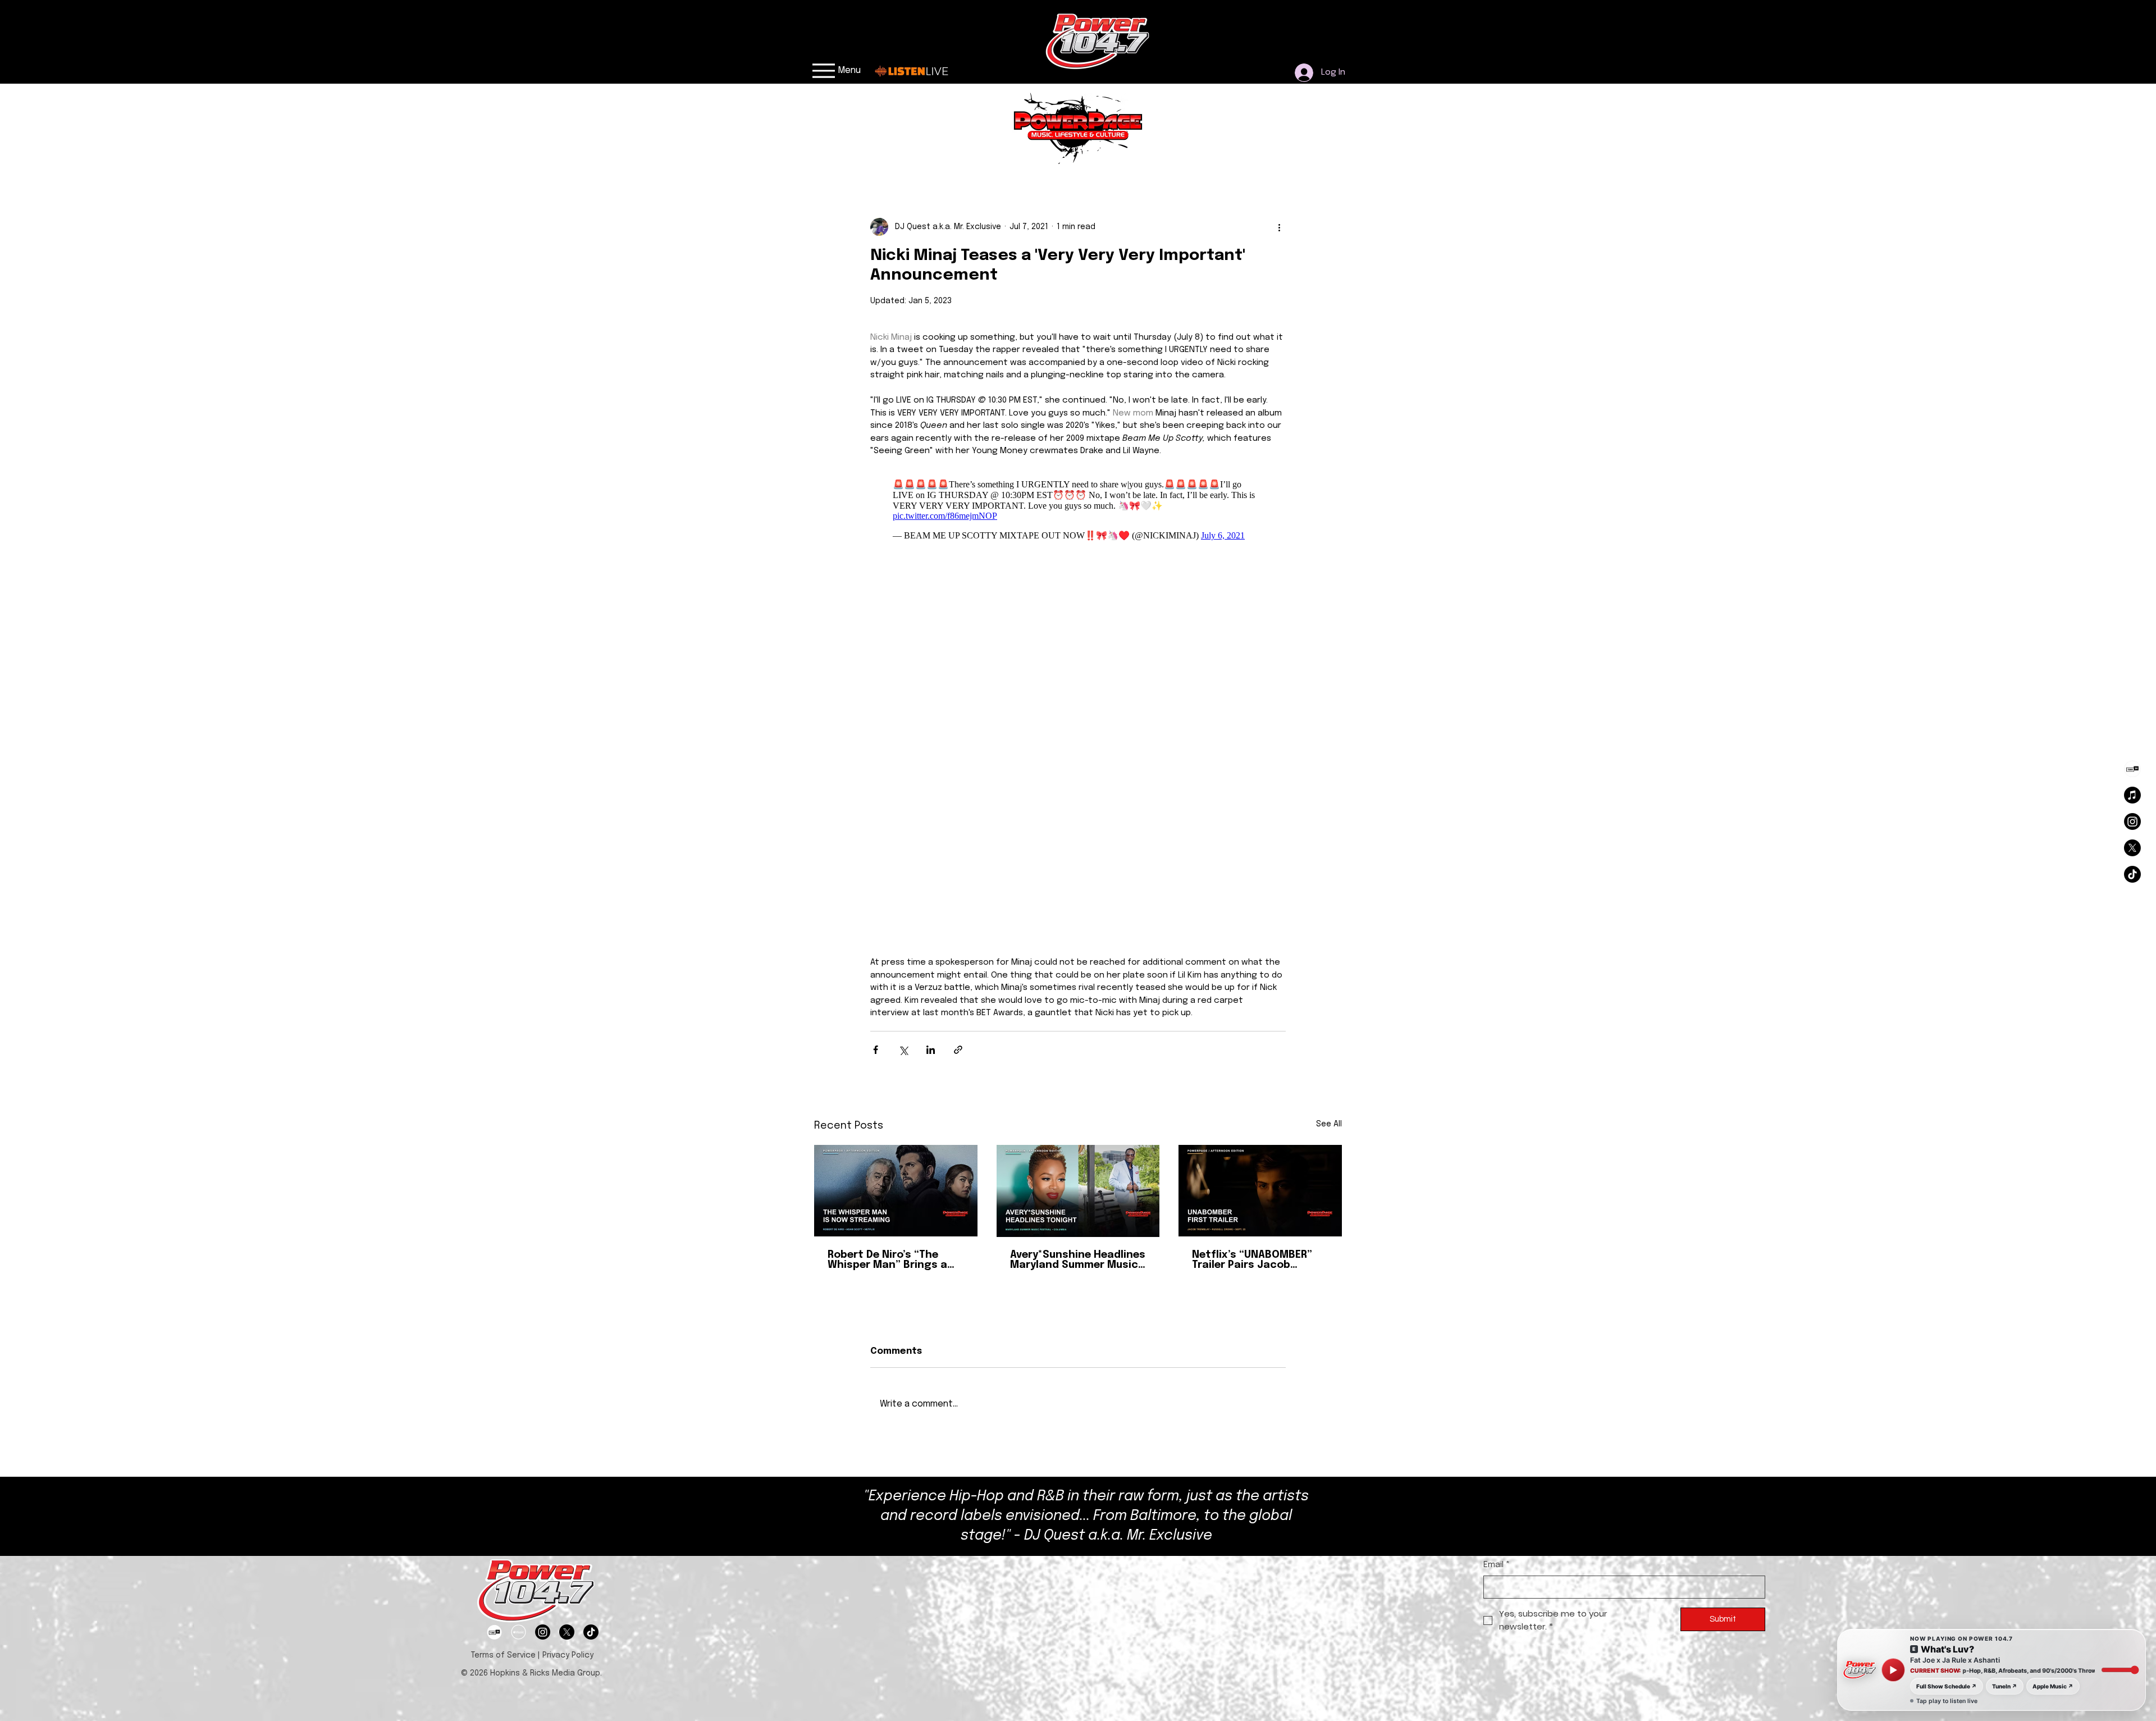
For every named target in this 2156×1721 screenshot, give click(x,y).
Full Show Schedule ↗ (1947, 1686)
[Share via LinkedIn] (931, 674)
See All (1329, 748)
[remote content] (1078, 513)
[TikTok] (2132, 874)
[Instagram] (2132, 821)
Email (1497, 1189)
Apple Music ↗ (2053, 1686)
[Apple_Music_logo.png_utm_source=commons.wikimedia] (519, 1256)
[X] (2132, 848)
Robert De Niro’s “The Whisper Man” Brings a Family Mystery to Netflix (894, 884)
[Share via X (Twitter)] (903, 674)
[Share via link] (958, 674)
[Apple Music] (2132, 795)
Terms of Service (503, 1280)
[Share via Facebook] (876, 674)
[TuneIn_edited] (2132, 769)
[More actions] (1279, 227)
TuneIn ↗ (2005, 1686)
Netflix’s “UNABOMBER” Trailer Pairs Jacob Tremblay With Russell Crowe (1252, 884)
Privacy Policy (569, 1280)
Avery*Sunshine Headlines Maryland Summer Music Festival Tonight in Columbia (1078, 884)
